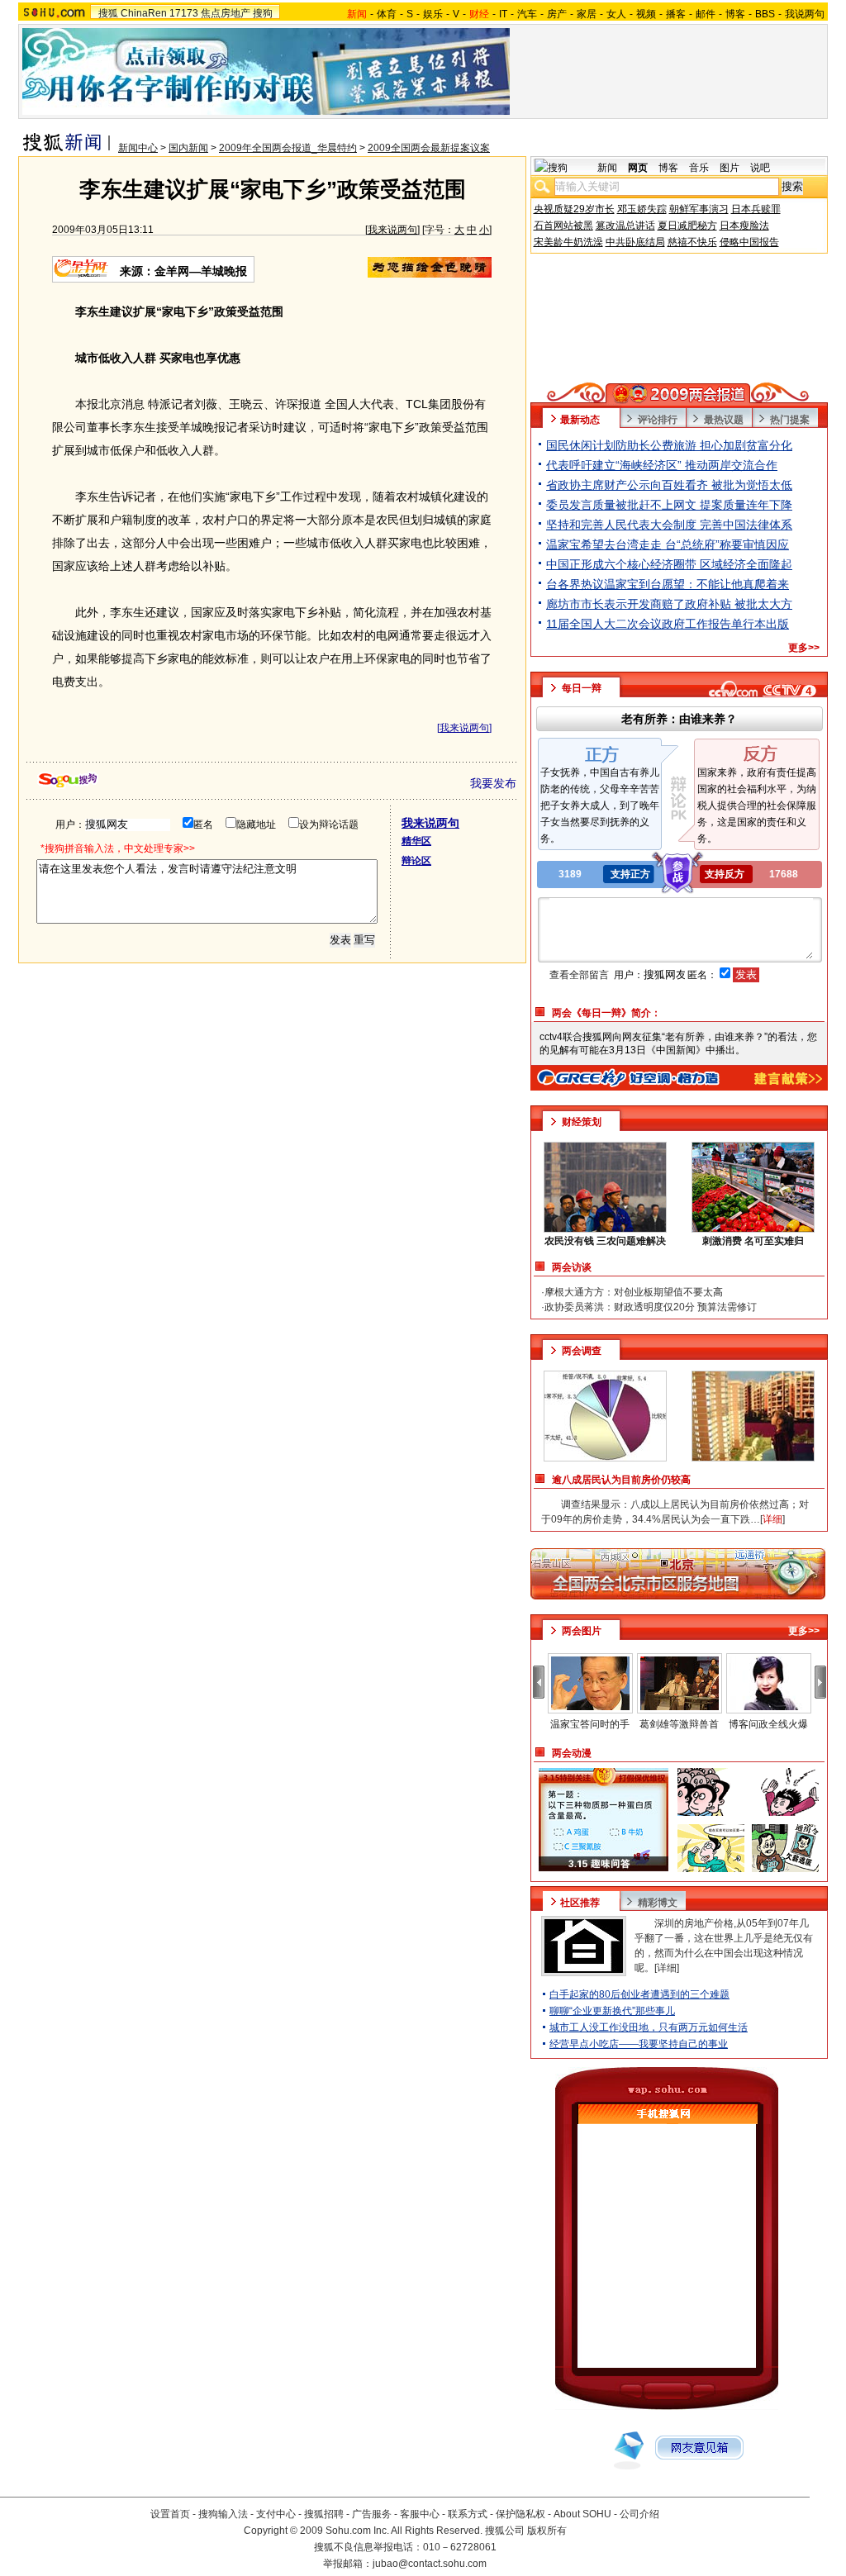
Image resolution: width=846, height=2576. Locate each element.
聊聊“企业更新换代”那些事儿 (612, 2011)
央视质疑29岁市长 (574, 209)
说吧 (760, 168)
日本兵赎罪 (756, 209)
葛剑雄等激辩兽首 (679, 1724)
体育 (387, 14)
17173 (184, 13)
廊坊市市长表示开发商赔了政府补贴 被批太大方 (669, 604)
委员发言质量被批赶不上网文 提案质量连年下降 (669, 505)
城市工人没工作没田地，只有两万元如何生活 (649, 2027)
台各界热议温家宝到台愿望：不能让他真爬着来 (668, 584)
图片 (730, 168)
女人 (616, 14)
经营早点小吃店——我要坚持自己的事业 (639, 2044)
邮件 (706, 14)
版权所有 (547, 2531)
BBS (765, 14)
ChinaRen (144, 13)
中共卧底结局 (635, 242)
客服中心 (420, 2514)
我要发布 (493, 783)
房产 (557, 14)
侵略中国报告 (749, 242)
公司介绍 (639, 2514)
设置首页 (170, 2514)
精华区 (416, 841)
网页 (638, 168)
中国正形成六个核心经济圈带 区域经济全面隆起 (669, 564)
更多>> (804, 648)
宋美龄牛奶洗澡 (568, 242)
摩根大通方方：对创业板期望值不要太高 (634, 1292)
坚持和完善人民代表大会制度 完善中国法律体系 (669, 525)
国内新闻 (188, 148)
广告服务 (372, 2514)
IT (503, 14)
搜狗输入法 (223, 2514)
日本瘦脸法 (744, 226)
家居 (587, 14)
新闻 (607, 168)
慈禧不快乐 (692, 242)
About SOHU (582, 2514)
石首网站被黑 (563, 226)
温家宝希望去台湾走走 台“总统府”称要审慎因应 (668, 544)
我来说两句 (392, 230)
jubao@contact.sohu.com (430, 2564)
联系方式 (468, 2514)
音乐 (699, 168)
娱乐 (433, 14)
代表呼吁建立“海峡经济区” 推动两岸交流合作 (662, 465)
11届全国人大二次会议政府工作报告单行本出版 (668, 624)
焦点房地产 (226, 13)
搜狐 (108, 13)
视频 (646, 14)
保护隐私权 (520, 2514)
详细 (667, 1968)
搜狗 (263, 13)
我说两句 (805, 14)
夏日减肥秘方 (687, 226)
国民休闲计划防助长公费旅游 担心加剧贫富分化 (669, 445)
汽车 (527, 14)
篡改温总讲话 (625, 226)
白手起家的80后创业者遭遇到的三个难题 (639, 1994)
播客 (676, 14)
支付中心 (276, 2514)
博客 (735, 14)
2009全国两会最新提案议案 (429, 148)
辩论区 (416, 861)
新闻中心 (138, 148)
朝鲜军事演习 (699, 209)
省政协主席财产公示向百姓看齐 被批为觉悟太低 (669, 485)
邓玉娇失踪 (642, 209)
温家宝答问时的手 (590, 1724)
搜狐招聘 (324, 2514)
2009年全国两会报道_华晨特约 (288, 148)
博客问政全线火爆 (768, 1724)
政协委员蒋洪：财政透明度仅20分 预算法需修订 (651, 1307)
